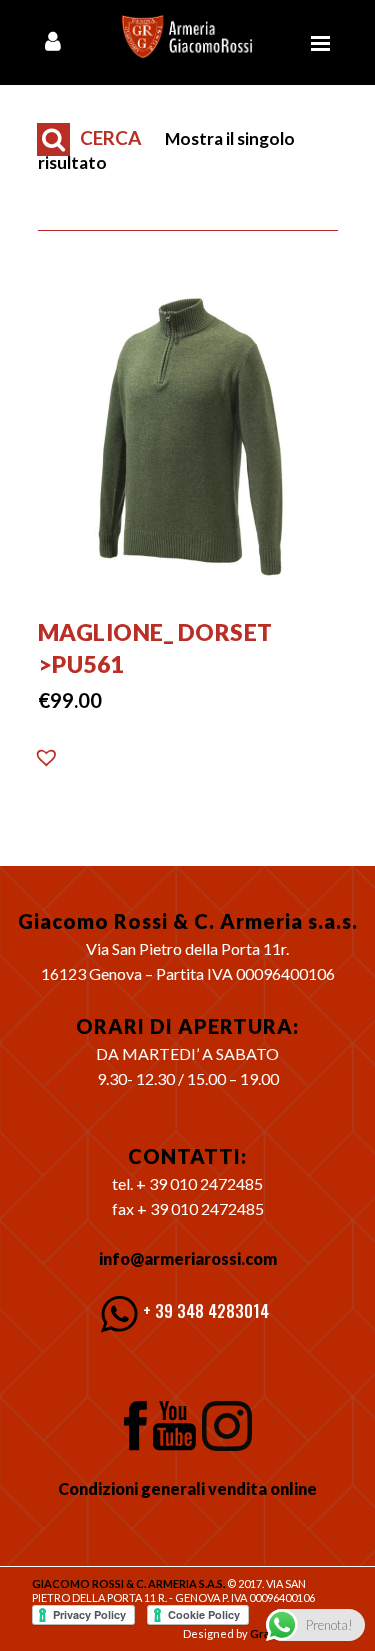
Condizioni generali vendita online (187, 1488)
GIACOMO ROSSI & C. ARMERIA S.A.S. (128, 1583)
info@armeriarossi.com (188, 1258)
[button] (47, 763)
